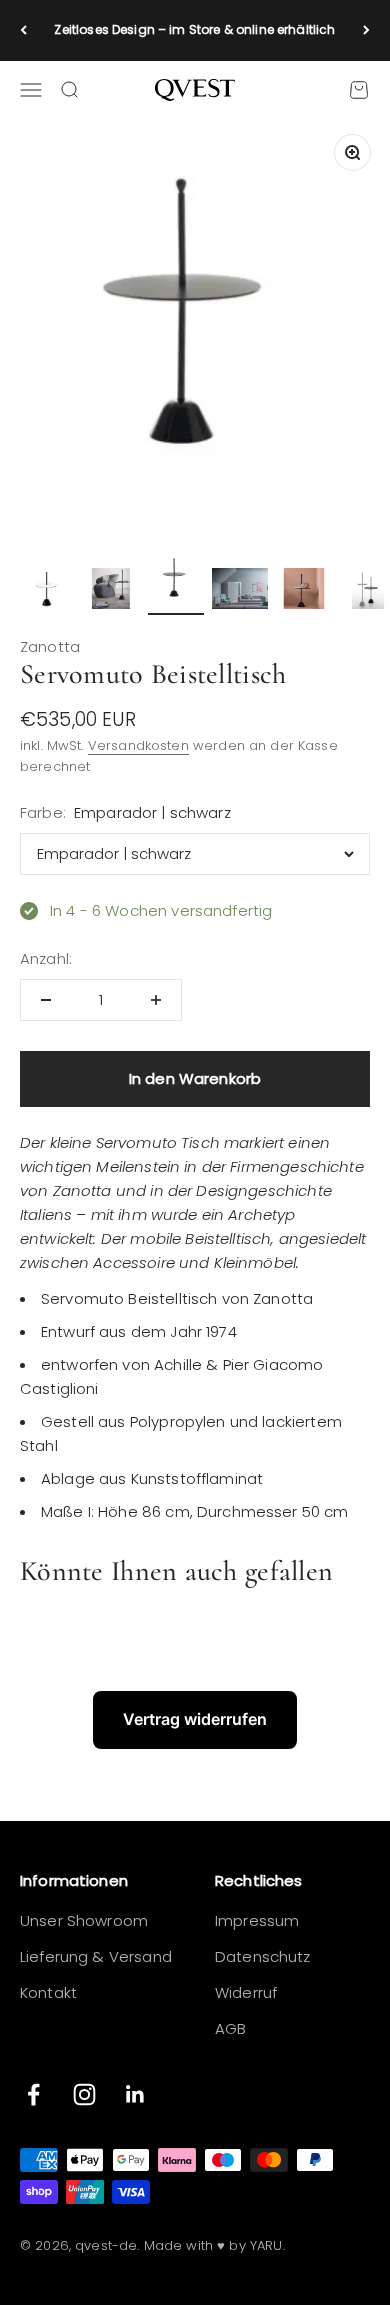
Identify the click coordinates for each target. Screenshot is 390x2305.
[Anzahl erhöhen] (156, 1000)
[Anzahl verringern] (46, 1000)
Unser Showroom (84, 1920)
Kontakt (48, 1992)
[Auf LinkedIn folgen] (135, 2094)
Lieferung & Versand (96, 1956)
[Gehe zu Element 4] (240, 591)
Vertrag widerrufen (195, 1719)
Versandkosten (138, 745)
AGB (230, 2028)
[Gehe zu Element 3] (176, 582)
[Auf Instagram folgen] (84, 2094)
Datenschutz (263, 1956)
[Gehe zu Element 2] (112, 591)
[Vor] (366, 30)
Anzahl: (46, 958)
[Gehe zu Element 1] (48, 591)
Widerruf (246, 1992)
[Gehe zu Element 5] (304, 591)
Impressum (257, 1920)
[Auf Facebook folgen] (33, 2094)
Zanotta (50, 646)
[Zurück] (23, 30)
